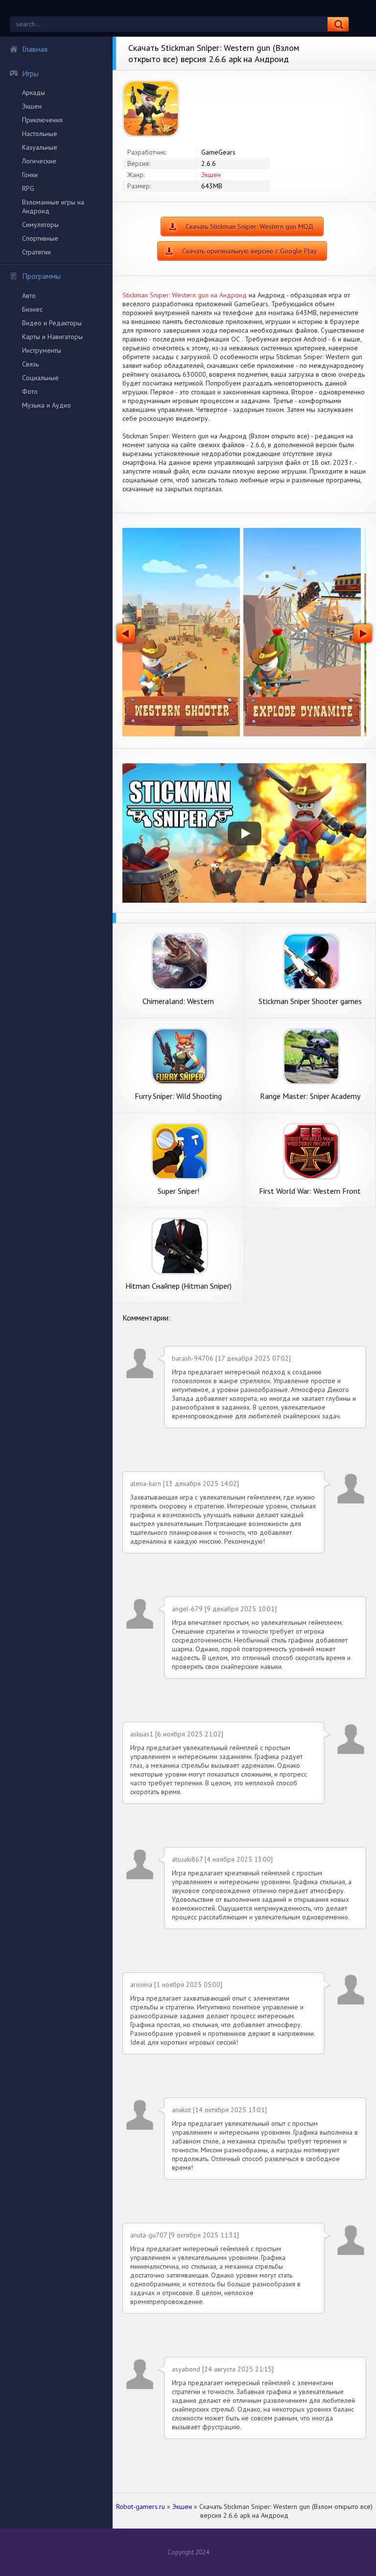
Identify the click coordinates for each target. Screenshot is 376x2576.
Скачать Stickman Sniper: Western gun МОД (249, 227)
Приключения (42, 120)
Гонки (30, 175)
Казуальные (40, 147)
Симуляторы (40, 225)
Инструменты (42, 350)
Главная (35, 49)
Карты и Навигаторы (52, 337)
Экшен (32, 106)
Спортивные (40, 238)
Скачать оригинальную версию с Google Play (249, 251)
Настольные (40, 134)
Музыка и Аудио (47, 405)
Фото (30, 391)
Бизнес (32, 309)
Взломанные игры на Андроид (53, 206)
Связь (30, 364)
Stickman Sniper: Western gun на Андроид (185, 295)
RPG (28, 188)
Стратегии (36, 252)
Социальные (40, 378)
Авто (29, 296)
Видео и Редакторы (52, 323)
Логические (39, 161)
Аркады (34, 92)
